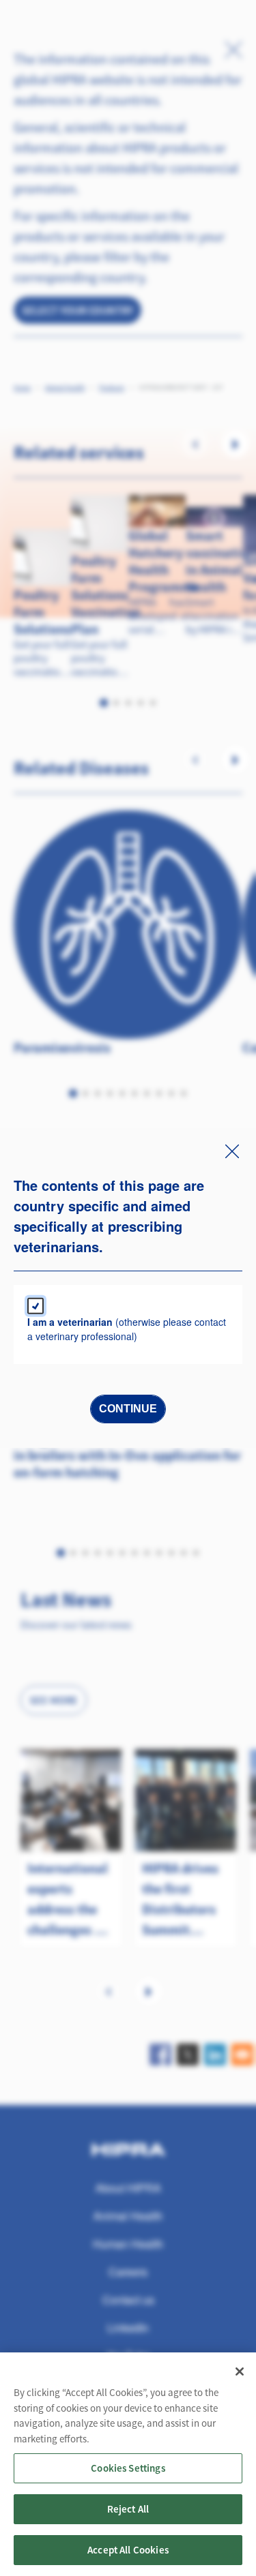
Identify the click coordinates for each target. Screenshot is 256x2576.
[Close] (240, 2372)
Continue (128, 1409)
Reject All (128, 2509)
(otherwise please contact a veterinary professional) (127, 1329)
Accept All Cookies (128, 2550)
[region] (128, 2464)
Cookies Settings (128, 2468)
